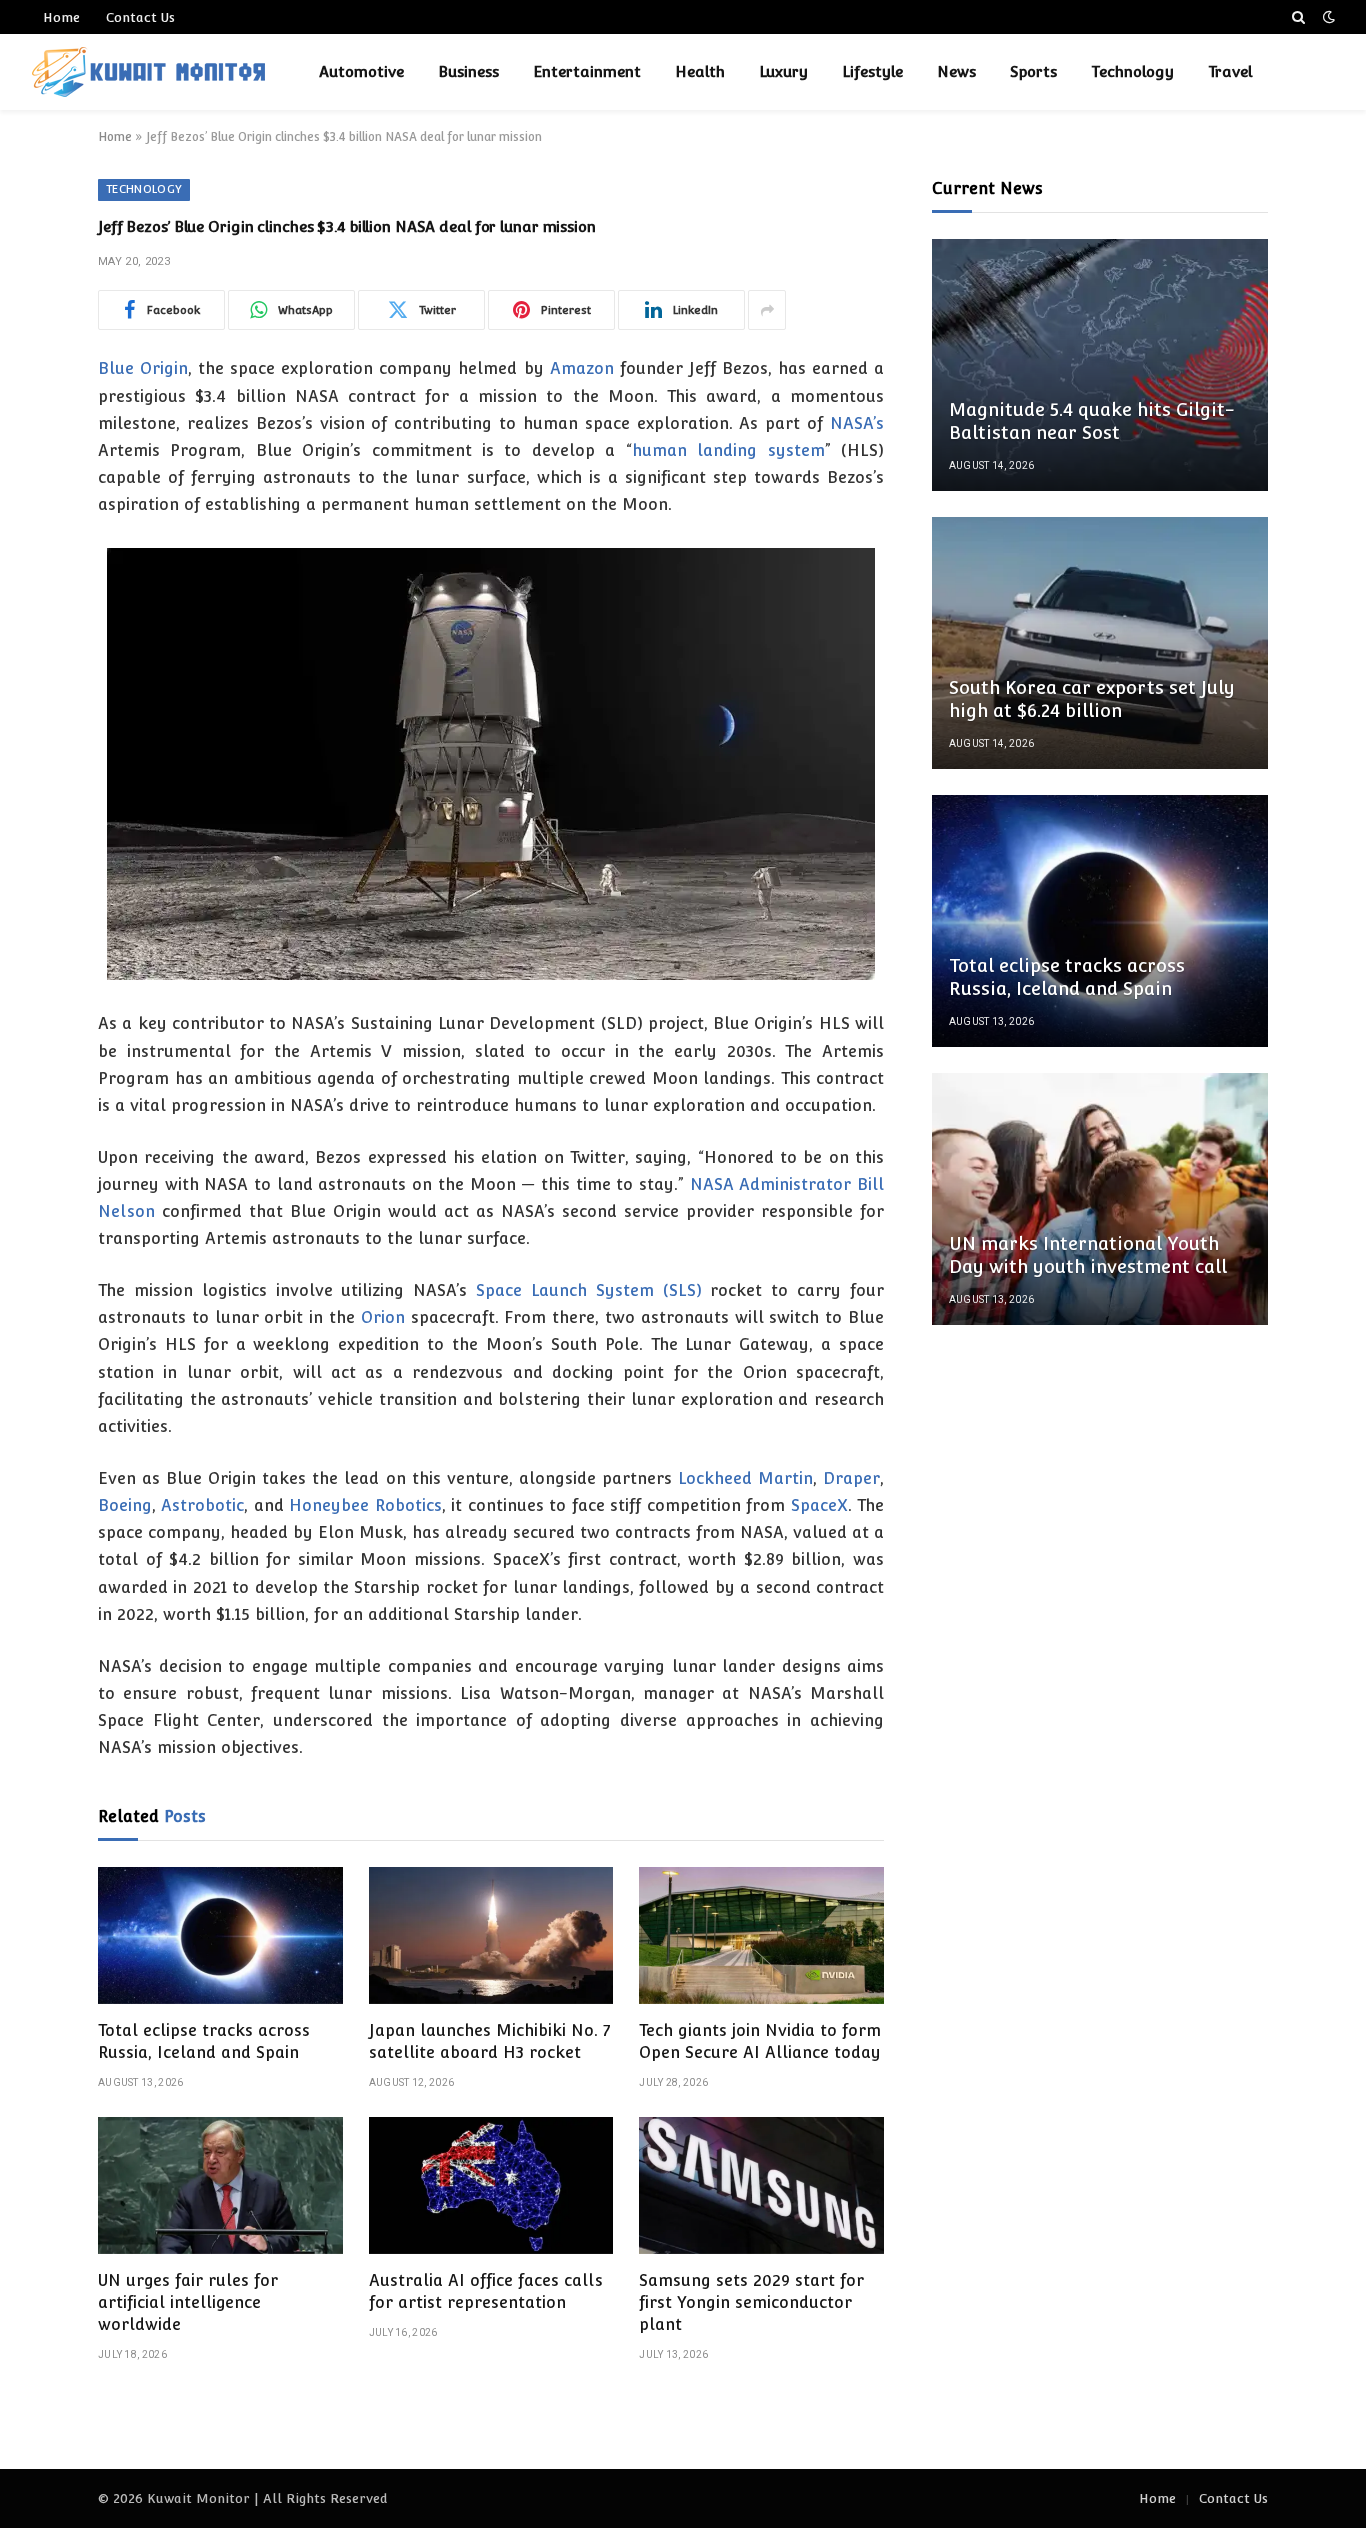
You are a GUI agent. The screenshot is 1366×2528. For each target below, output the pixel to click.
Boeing (125, 1505)
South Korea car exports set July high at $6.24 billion (1092, 699)
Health (700, 71)
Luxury (783, 71)
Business (468, 71)
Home (61, 17)
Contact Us (140, 17)
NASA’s (857, 423)
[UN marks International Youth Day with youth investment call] (1100, 1199)
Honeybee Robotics (365, 1505)
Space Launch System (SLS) (589, 1290)
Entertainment (587, 71)
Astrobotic (202, 1505)
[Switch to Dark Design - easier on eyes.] (1327, 17)
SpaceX (819, 1505)
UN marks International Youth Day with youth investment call (1088, 1255)
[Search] (1298, 17)
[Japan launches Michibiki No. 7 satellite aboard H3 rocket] (491, 1936)
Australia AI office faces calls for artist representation (486, 2291)
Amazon (582, 368)
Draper (851, 1478)
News (956, 71)
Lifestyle (872, 71)
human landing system (728, 450)
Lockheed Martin (745, 1478)
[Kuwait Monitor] (148, 72)
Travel (1230, 71)
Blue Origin (143, 368)
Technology (1132, 71)
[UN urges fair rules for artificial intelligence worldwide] (220, 2186)
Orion (383, 1317)
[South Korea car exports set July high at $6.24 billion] (1100, 643)
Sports (1033, 71)
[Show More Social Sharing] (767, 310)
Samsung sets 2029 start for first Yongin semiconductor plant (751, 2302)
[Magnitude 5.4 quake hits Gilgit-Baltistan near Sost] (1100, 365)
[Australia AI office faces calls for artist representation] (491, 2186)
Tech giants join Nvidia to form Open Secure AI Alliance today (760, 2041)
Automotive (361, 71)
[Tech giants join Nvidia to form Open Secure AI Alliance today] (761, 1936)
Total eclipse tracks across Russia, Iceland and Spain (204, 2041)
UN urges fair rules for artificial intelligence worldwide (188, 2302)
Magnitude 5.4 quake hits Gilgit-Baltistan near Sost (1092, 421)
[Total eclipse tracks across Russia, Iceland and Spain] (220, 1936)
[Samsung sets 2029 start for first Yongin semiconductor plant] (761, 2186)
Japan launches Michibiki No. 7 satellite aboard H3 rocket (490, 2041)
